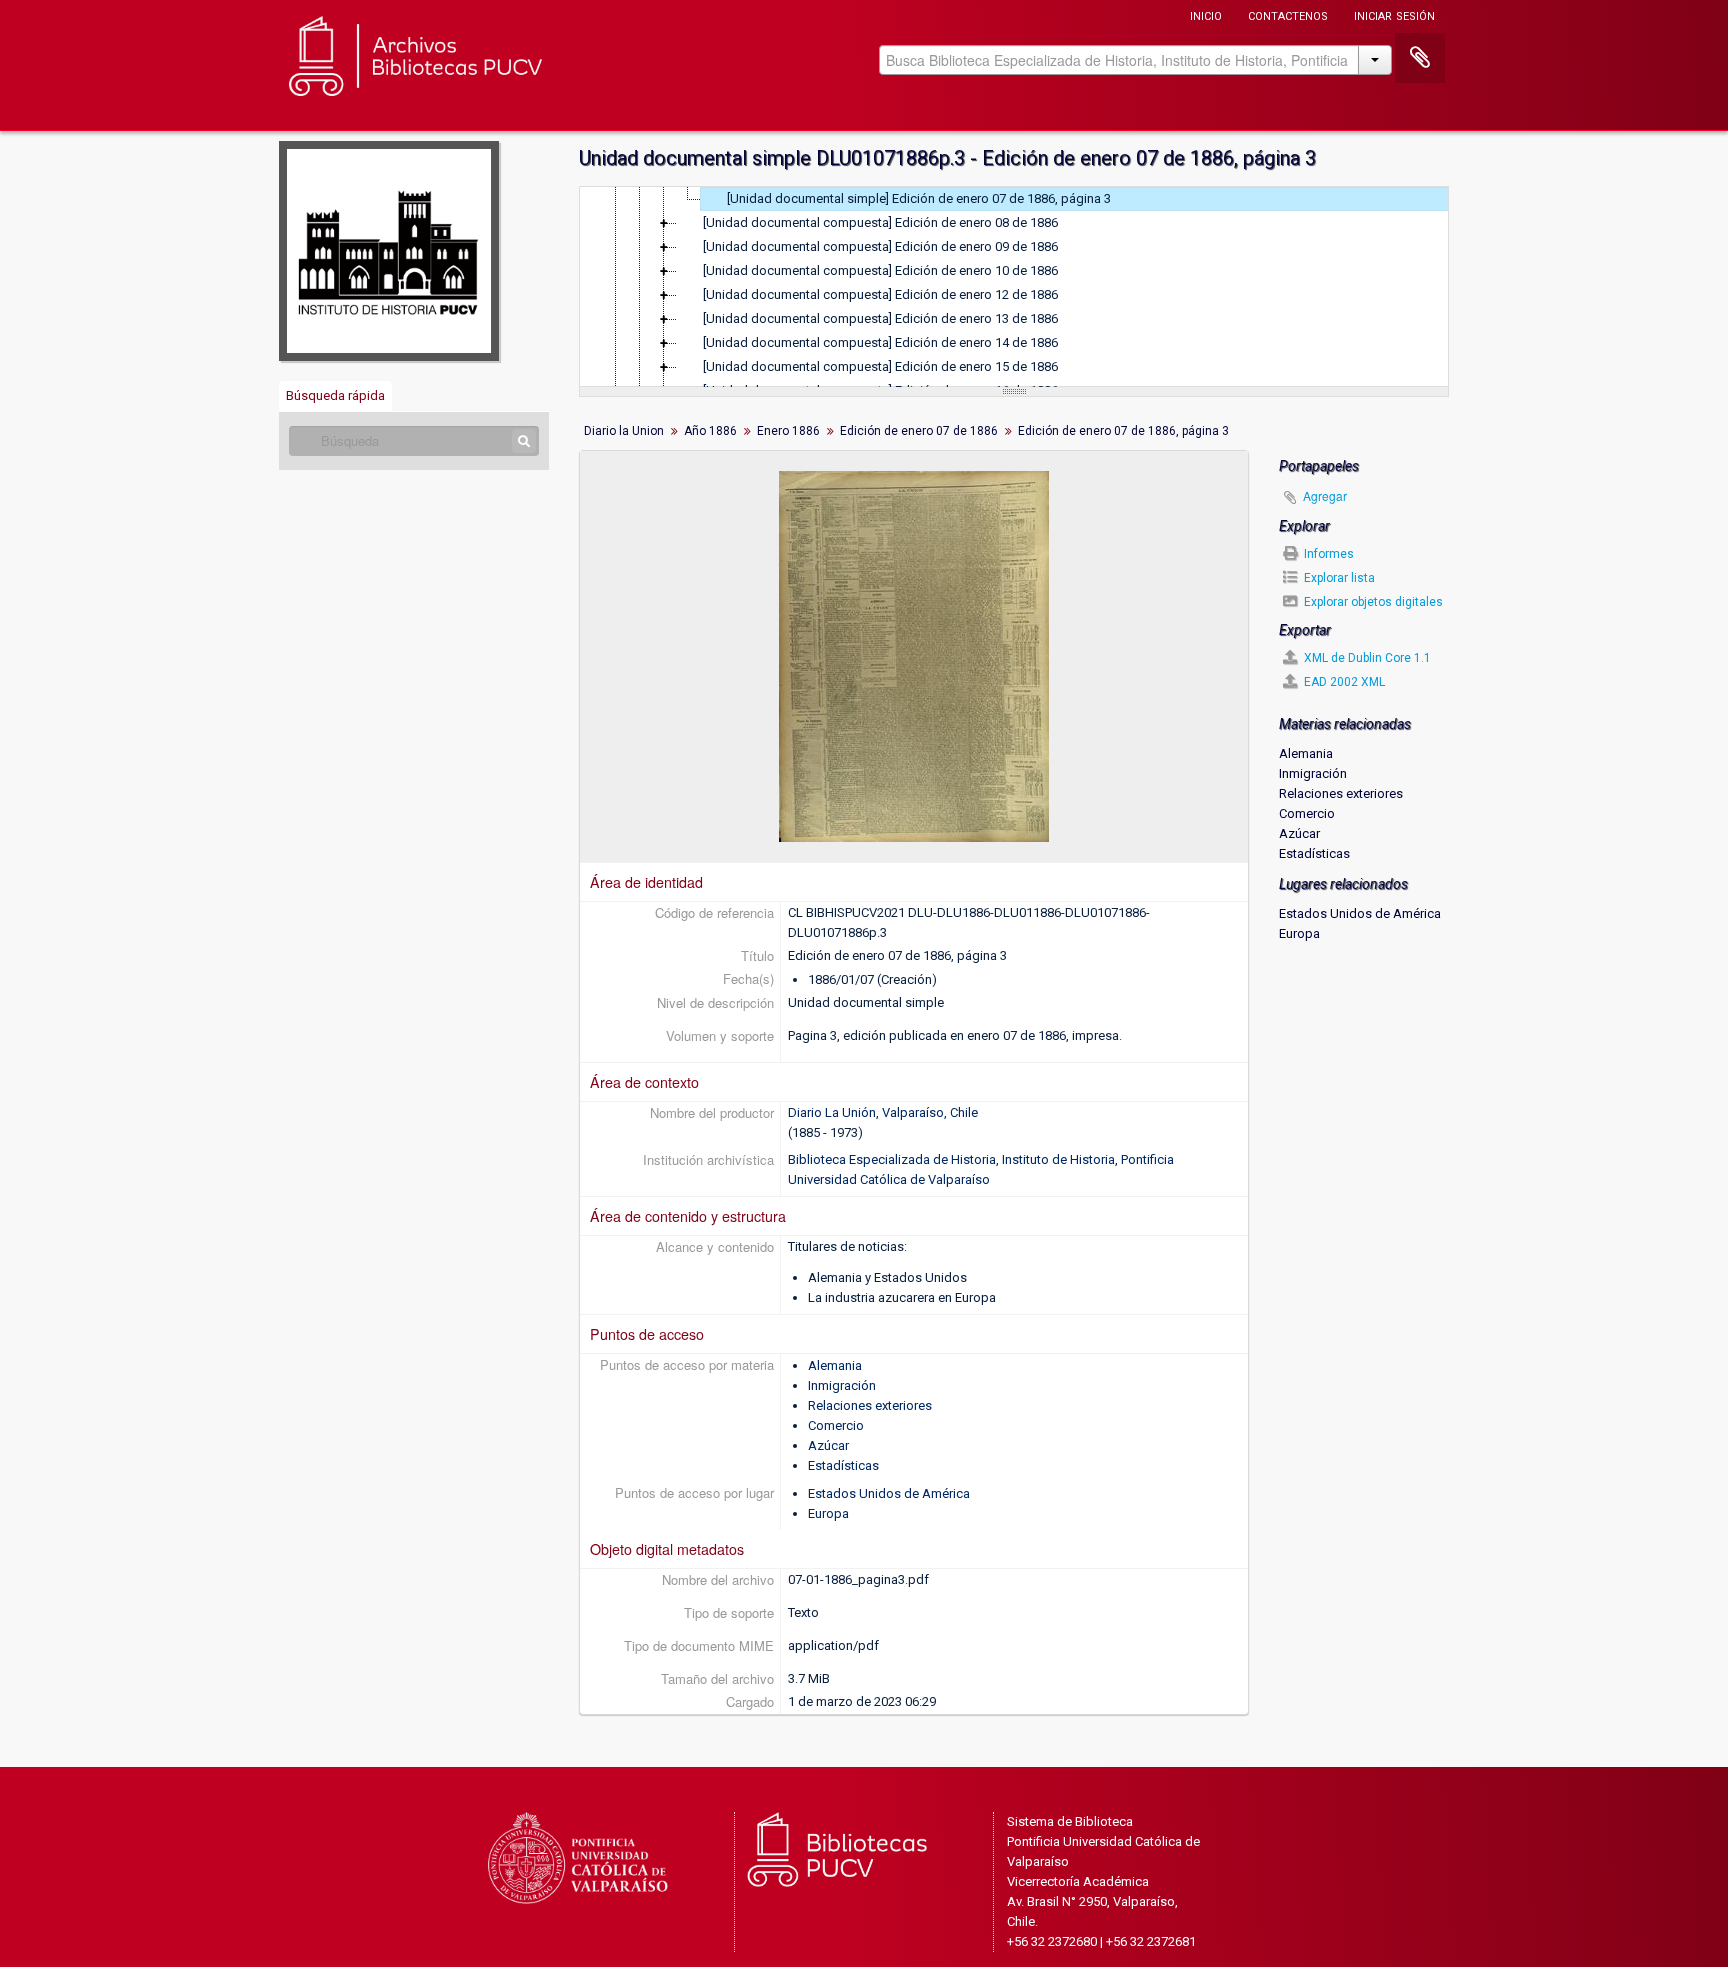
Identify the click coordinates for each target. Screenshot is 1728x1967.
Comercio (836, 1425)
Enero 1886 (788, 431)
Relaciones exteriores (870, 1405)
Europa (828, 1513)
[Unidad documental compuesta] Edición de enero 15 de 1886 (880, 366)
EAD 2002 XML (1343, 682)
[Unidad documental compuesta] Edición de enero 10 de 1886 (880, 270)
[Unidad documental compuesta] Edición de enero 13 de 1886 (880, 318)
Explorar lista (1338, 578)
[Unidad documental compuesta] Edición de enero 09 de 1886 (880, 246)
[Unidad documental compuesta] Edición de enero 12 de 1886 (880, 294)
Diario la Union (624, 431)
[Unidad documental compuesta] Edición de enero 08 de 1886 (880, 222)
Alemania (835, 1365)
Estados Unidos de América (889, 1493)
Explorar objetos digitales (1372, 602)
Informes (1327, 554)
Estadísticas (843, 1465)
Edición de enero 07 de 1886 (919, 431)
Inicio (1206, 14)
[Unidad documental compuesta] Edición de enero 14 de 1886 (880, 342)
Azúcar (828, 1445)
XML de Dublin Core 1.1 (1366, 658)
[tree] (1014, 287)
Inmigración (842, 1385)
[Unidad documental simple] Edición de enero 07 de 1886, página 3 (919, 198)
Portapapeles (1420, 58)
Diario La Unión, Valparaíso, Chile (883, 1112)
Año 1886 (710, 431)
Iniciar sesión (1394, 14)
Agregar (1325, 495)
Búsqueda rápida (335, 395)
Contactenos (1288, 14)
